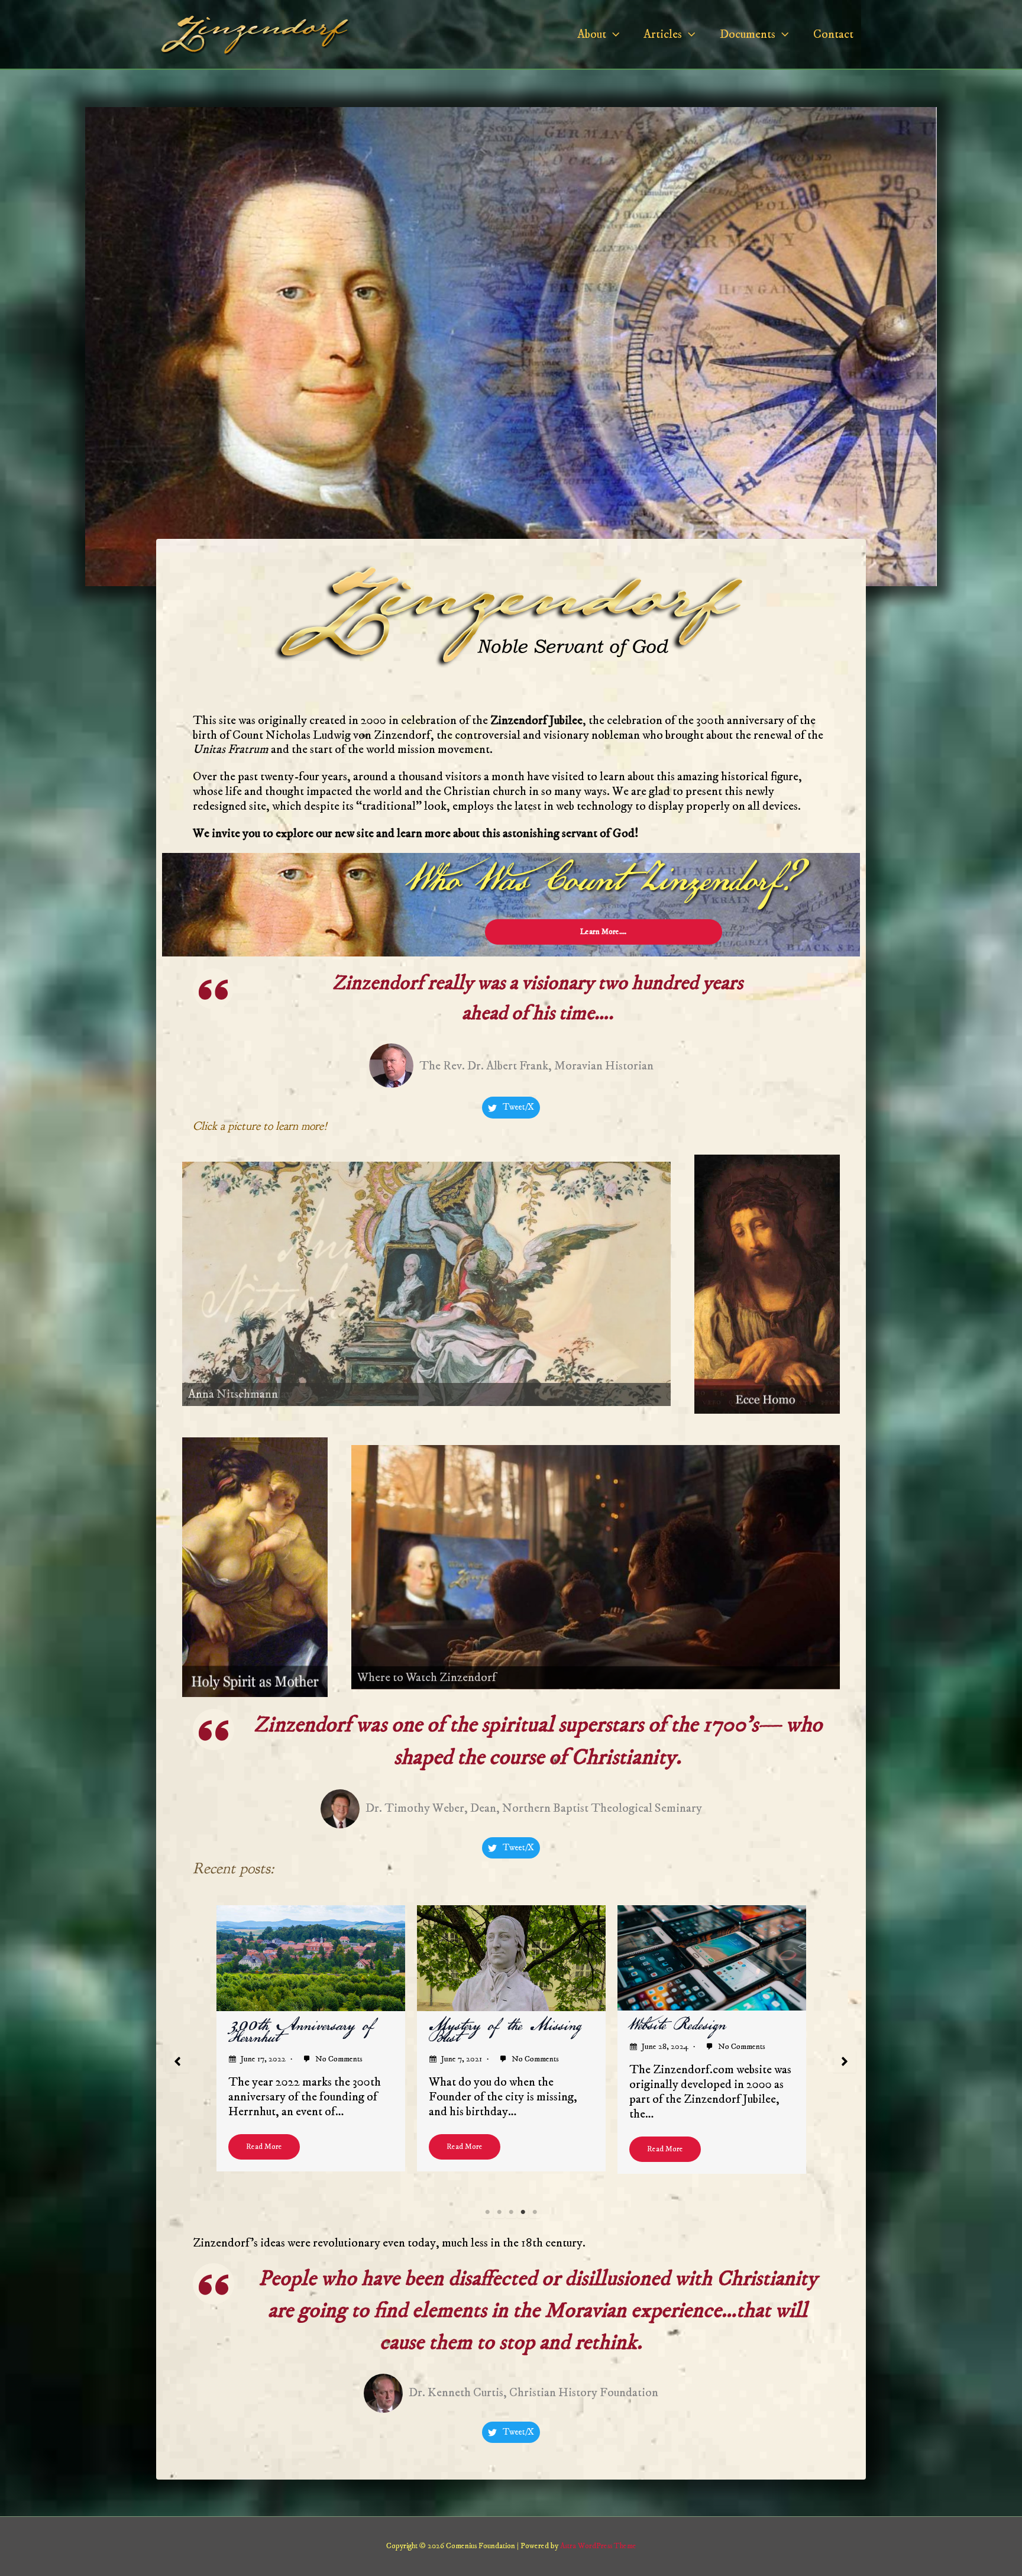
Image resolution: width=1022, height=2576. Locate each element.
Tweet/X (518, 1107)
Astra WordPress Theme (598, 2546)
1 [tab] (487, 2212)
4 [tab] (523, 2212)
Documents (748, 34)
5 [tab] (535, 2212)
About (592, 34)
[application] (613, 34)
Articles (663, 34)
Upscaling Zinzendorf (490, 2026)
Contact (833, 34)
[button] (177, 2061)
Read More (264, 2149)
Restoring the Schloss (693, 2026)
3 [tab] (511, 2212)
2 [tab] (499, 2212)
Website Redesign (276, 2025)
